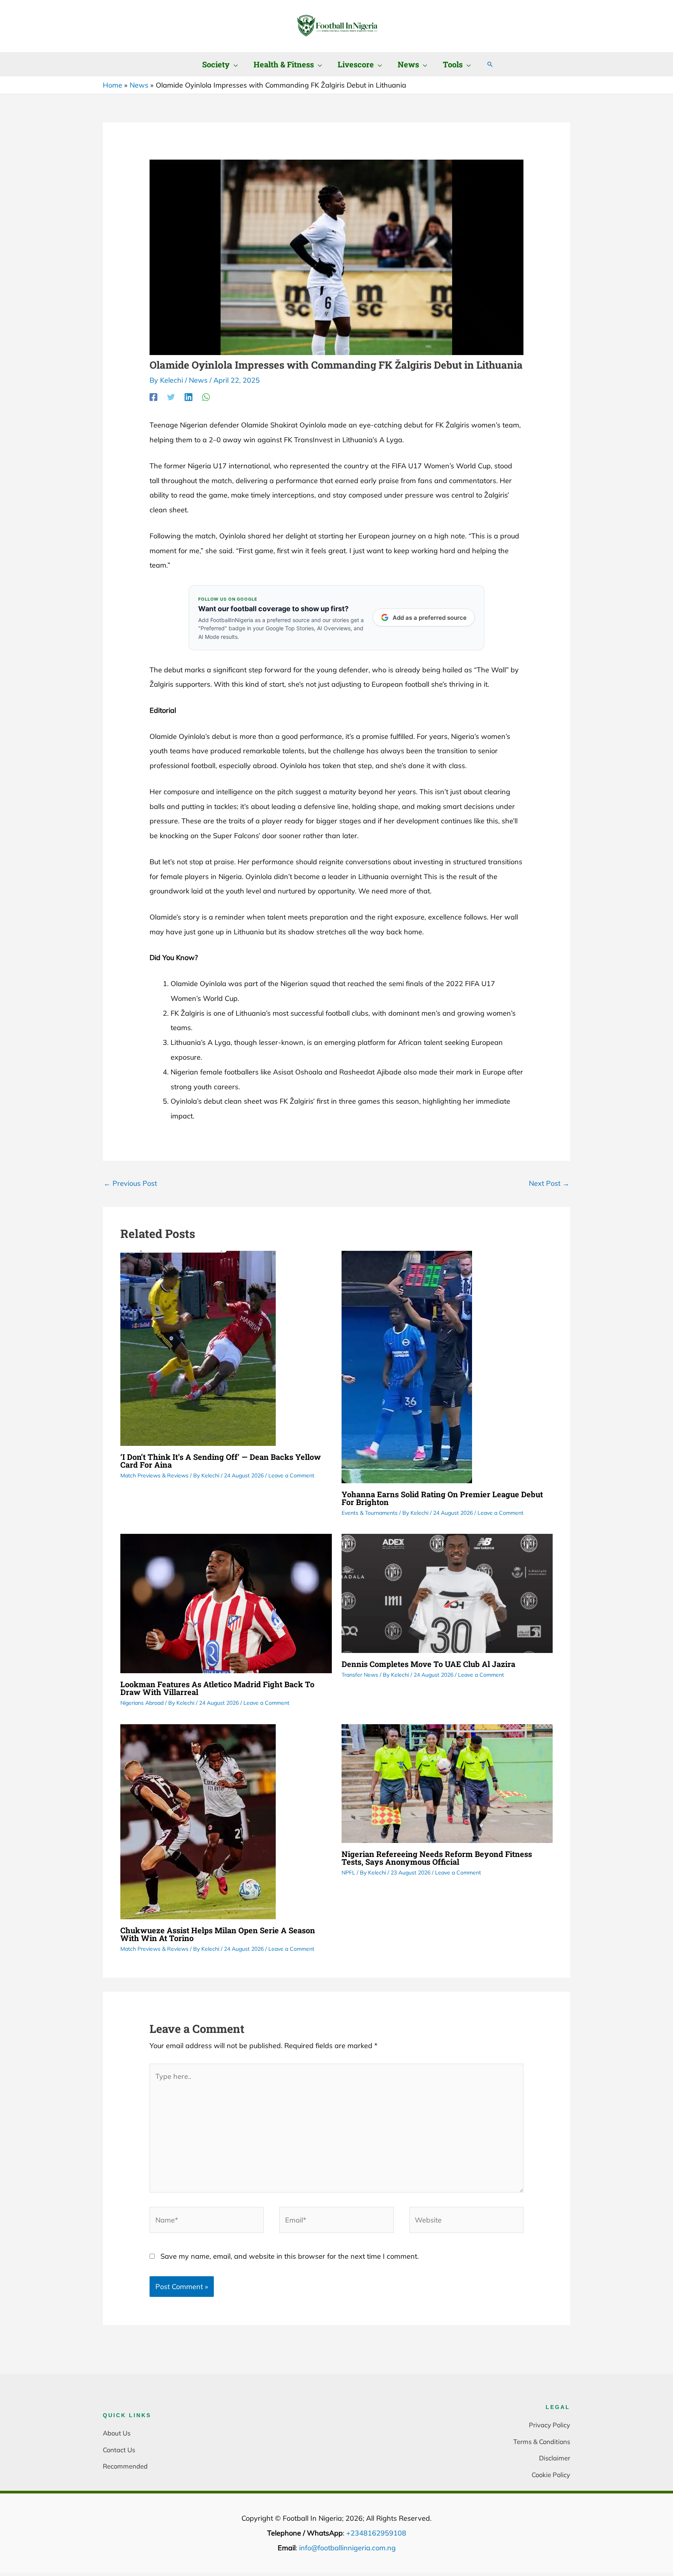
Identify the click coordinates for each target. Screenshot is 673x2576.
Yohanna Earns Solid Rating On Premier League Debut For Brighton (442, 1498)
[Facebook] (153, 397)
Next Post (549, 1183)
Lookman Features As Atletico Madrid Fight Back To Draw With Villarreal (217, 1688)
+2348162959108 (376, 2533)
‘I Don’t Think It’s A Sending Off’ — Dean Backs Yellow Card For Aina (221, 1461)
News (198, 380)
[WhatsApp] (206, 397)
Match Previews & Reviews (154, 1475)
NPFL (348, 1873)
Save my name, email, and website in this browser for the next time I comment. (290, 2256)
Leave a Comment (291, 1475)
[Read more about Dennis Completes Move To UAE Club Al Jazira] (447, 1592)
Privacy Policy (550, 2425)
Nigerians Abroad (142, 1703)
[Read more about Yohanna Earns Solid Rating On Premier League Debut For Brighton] (407, 1366)
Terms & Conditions (542, 2441)
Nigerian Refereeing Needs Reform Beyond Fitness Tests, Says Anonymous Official (437, 1858)
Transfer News (360, 1675)
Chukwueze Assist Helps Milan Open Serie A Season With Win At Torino (218, 1934)
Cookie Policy (551, 2475)
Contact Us (119, 2450)
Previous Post (130, 1183)
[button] (234, 64)
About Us (117, 2433)
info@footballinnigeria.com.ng (347, 2548)
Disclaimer (555, 2458)
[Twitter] (171, 397)
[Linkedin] (189, 397)
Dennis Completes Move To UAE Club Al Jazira (428, 1664)
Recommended (125, 2466)
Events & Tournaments (370, 1513)
